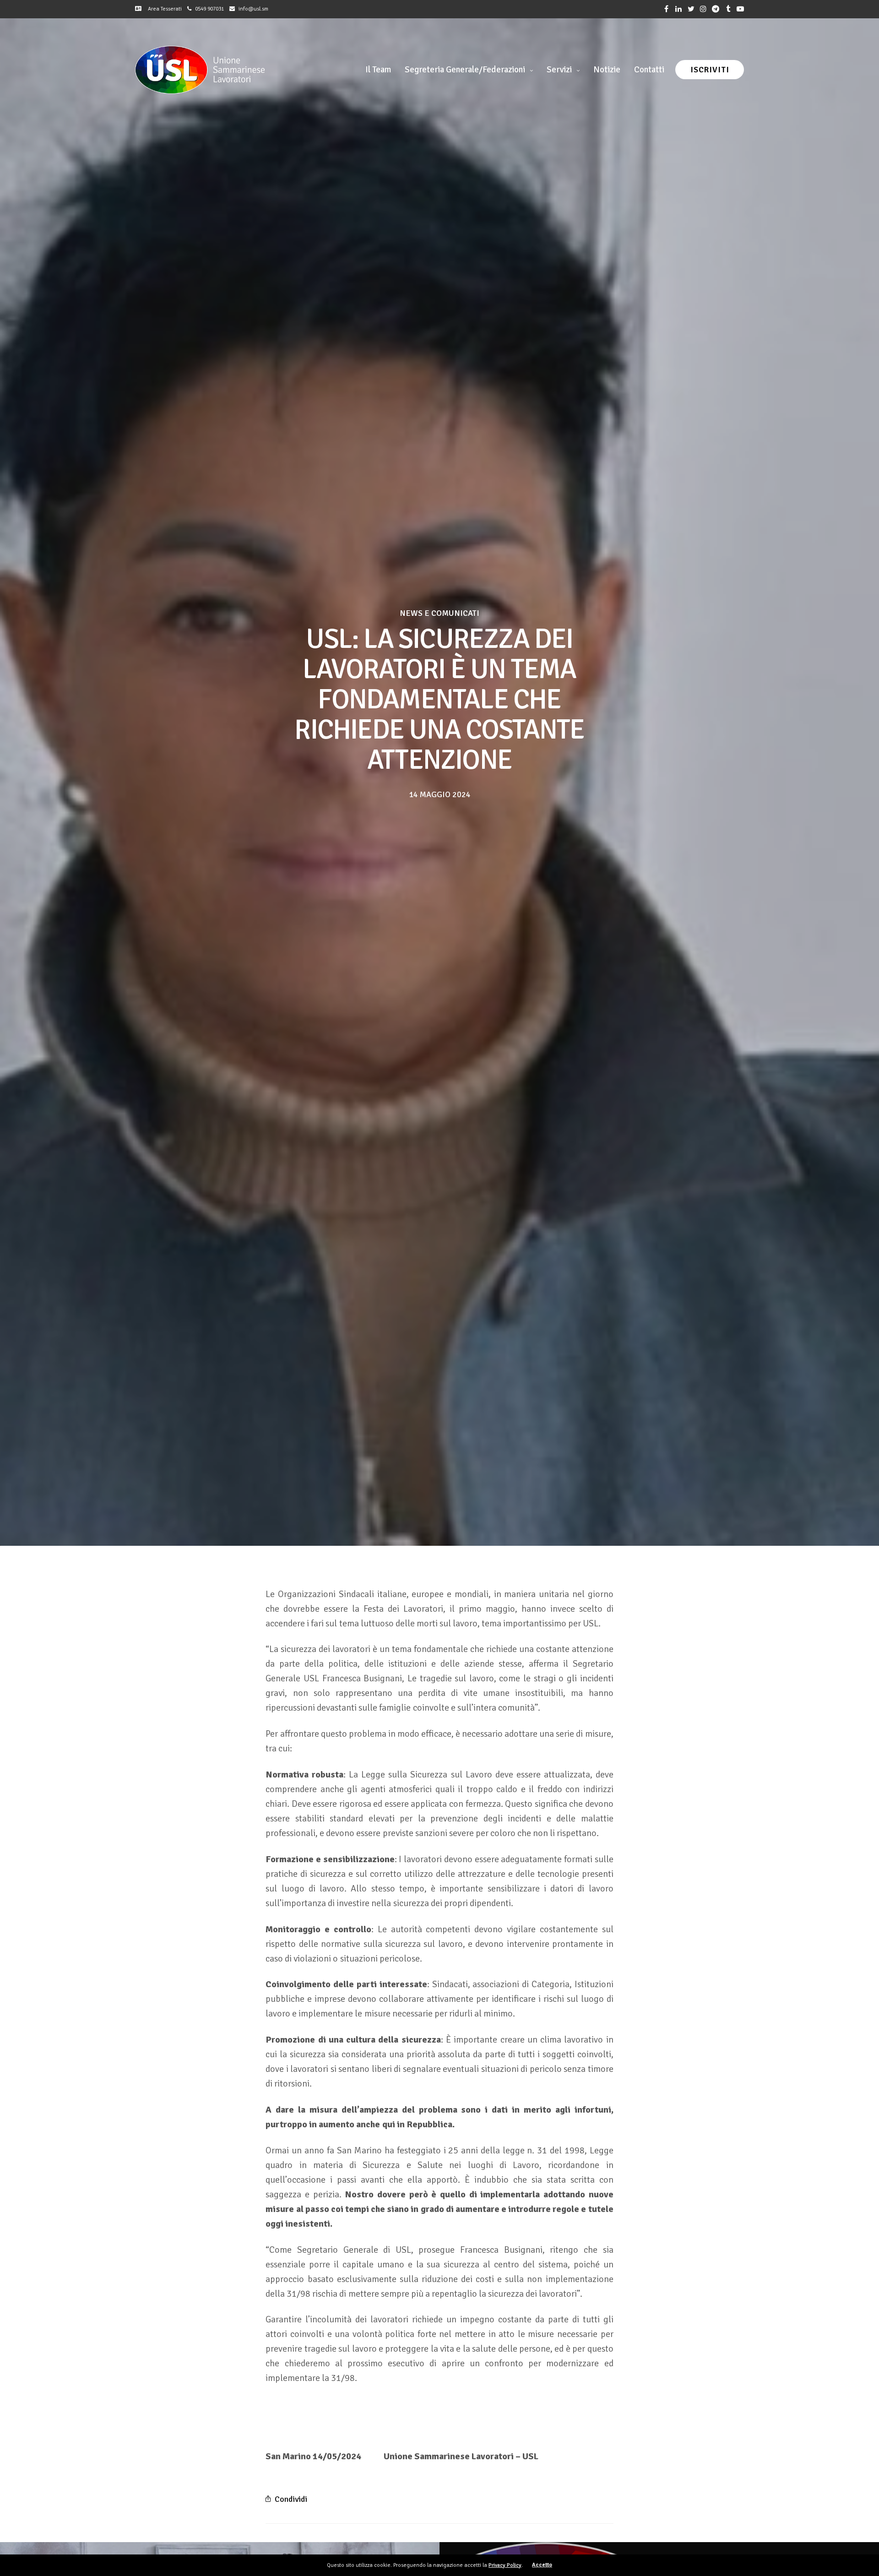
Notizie (607, 70)
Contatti (649, 70)
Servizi (559, 70)
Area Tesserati (163, 9)
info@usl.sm (253, 9)
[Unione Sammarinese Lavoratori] (200, 70)
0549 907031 (209, 9)
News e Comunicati (439, 613)
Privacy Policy (505, 2565)
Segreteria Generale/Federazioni (465, 70)
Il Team (378, 70)
